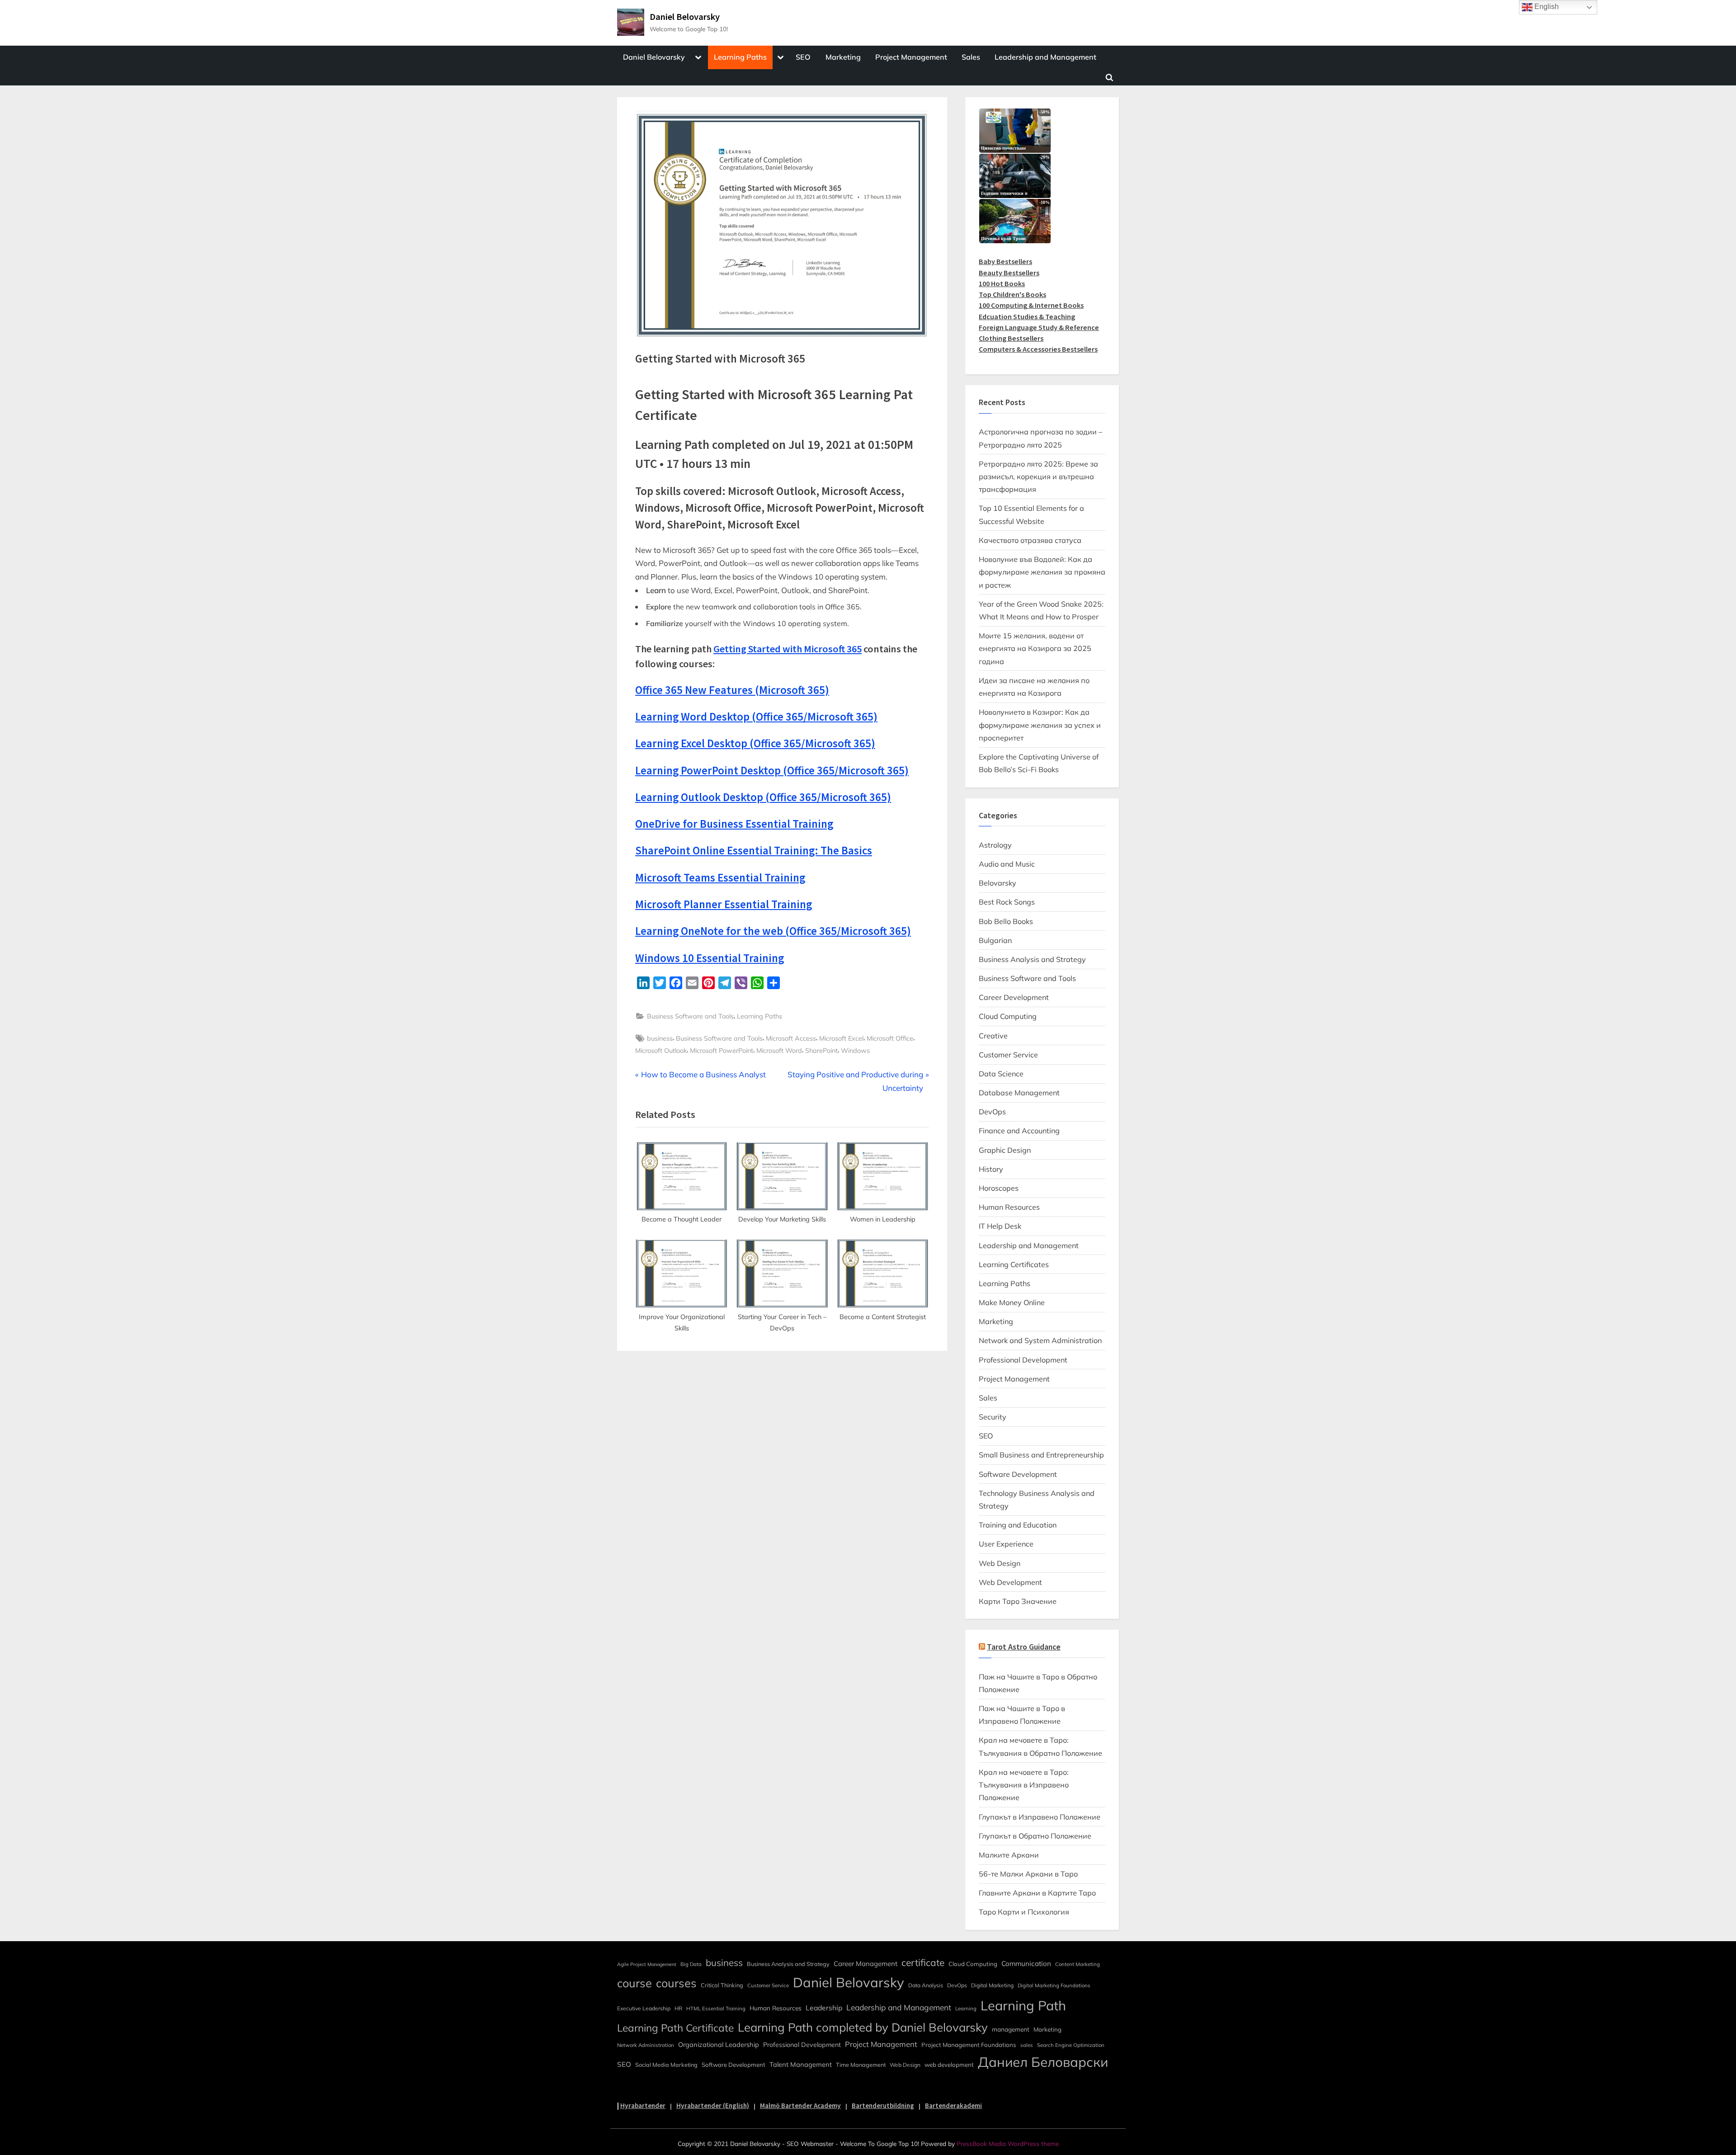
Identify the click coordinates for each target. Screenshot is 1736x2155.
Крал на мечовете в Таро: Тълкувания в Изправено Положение (1024, 1785)
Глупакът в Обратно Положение (1035, 1836)
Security (993, 1417)
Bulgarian (995, 940)
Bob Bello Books (1006, 921)
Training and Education (1018, 1525)
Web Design (1000, 1563)
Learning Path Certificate (675, 2028)
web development (949, 2065)
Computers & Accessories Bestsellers (1038, 349)
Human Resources (1009, 1207)
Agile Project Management (647, 1964)
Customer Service (1008, 1055)
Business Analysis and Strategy (1032, 959)
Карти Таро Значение (1018, 1601)
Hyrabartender (643, 2105)
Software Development (1018, 1474)
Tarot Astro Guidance (1024, 1647)
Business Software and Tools (690, 1016)
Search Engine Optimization (1071, 2045)
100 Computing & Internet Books (1031, 305)
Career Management (866, 1964)
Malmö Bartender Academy (800, 2105)
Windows (855, 1050)
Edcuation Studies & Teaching (1027, 316)
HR (678, 2008)
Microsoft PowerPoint (722, 1050)
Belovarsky (998, 883)
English (1546, 7)
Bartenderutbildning (883, 2105)
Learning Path (1023, 2005)
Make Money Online (1012, 1302)
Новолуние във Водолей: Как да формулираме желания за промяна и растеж (1042, 572)
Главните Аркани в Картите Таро (1037, 1893)
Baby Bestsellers (1005, 261)
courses (676, 1983)
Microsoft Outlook (661, 1050)
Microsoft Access (791, 1038)
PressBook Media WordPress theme (1008, 2143)
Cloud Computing (1008, 1016)
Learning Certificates (1014, 1264)
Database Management (1019, 1093)
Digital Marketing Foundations (1054, 1985)
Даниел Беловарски (1043, 2062)
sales (1027, 2045)
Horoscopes (999, 1188)
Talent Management (801, 2064)
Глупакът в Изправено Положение (1040, 1817)
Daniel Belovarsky (685, 17)
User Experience (1006, 1544)
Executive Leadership (644, 2008)
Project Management (911, 57)
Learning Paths (740, 57)
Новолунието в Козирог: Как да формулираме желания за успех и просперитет (1040, 725)
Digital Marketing (992, 1985)
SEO (803, 57)
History (991, 1169)
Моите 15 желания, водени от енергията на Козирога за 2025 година (1035, 648)
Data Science (1001, 1074)
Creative (993, 1036)
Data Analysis (926, 1985)
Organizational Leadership (719, 2044)
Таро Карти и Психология (1024, 1912)
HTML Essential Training (716, 2009)
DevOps (992, 1112)
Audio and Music (1007, 864)
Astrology (995, 845)
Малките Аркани (1009, 1855)
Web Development (1010, 1582)
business (660, 1038)
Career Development (1014, 997)
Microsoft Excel (841, 1038)
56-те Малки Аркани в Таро (1028, 1874)
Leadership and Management (1045, 57)
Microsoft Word (779, 1050)
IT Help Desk (1000, 1226)
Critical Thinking (722, 1985)
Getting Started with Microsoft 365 (788, 649)
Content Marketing (1078, 1964)
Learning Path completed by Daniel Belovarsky (863, 2027)
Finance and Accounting (1019, 1131)
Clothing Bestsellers (1011, 338)
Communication (1026, 1964)
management (1011, 2029)
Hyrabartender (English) (713, 2105)
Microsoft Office (890, 1038)
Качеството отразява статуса (1030, 540)
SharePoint (821, 1050)
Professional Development (1023, 1360)
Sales (971, 57)
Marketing (843, 57)
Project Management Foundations (969, 2045)
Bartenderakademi (953, 2105)
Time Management (861, 2065)
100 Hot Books (1002, 283)
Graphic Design (1005, 1150)
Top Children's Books (1012, 294)
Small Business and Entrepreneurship (1041, 1455)
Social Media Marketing (666, 2065)
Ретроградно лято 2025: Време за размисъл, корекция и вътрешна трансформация (1038, 477)
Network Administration (646, 2045)
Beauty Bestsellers (1009, 273)
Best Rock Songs (1007, 902)
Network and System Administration (1040, 1340)
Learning (966, 2009)
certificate (923, 1962)
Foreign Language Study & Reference (1039, 327)
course (634, 1983)
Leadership (824, 2008)
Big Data (691, 1964)
